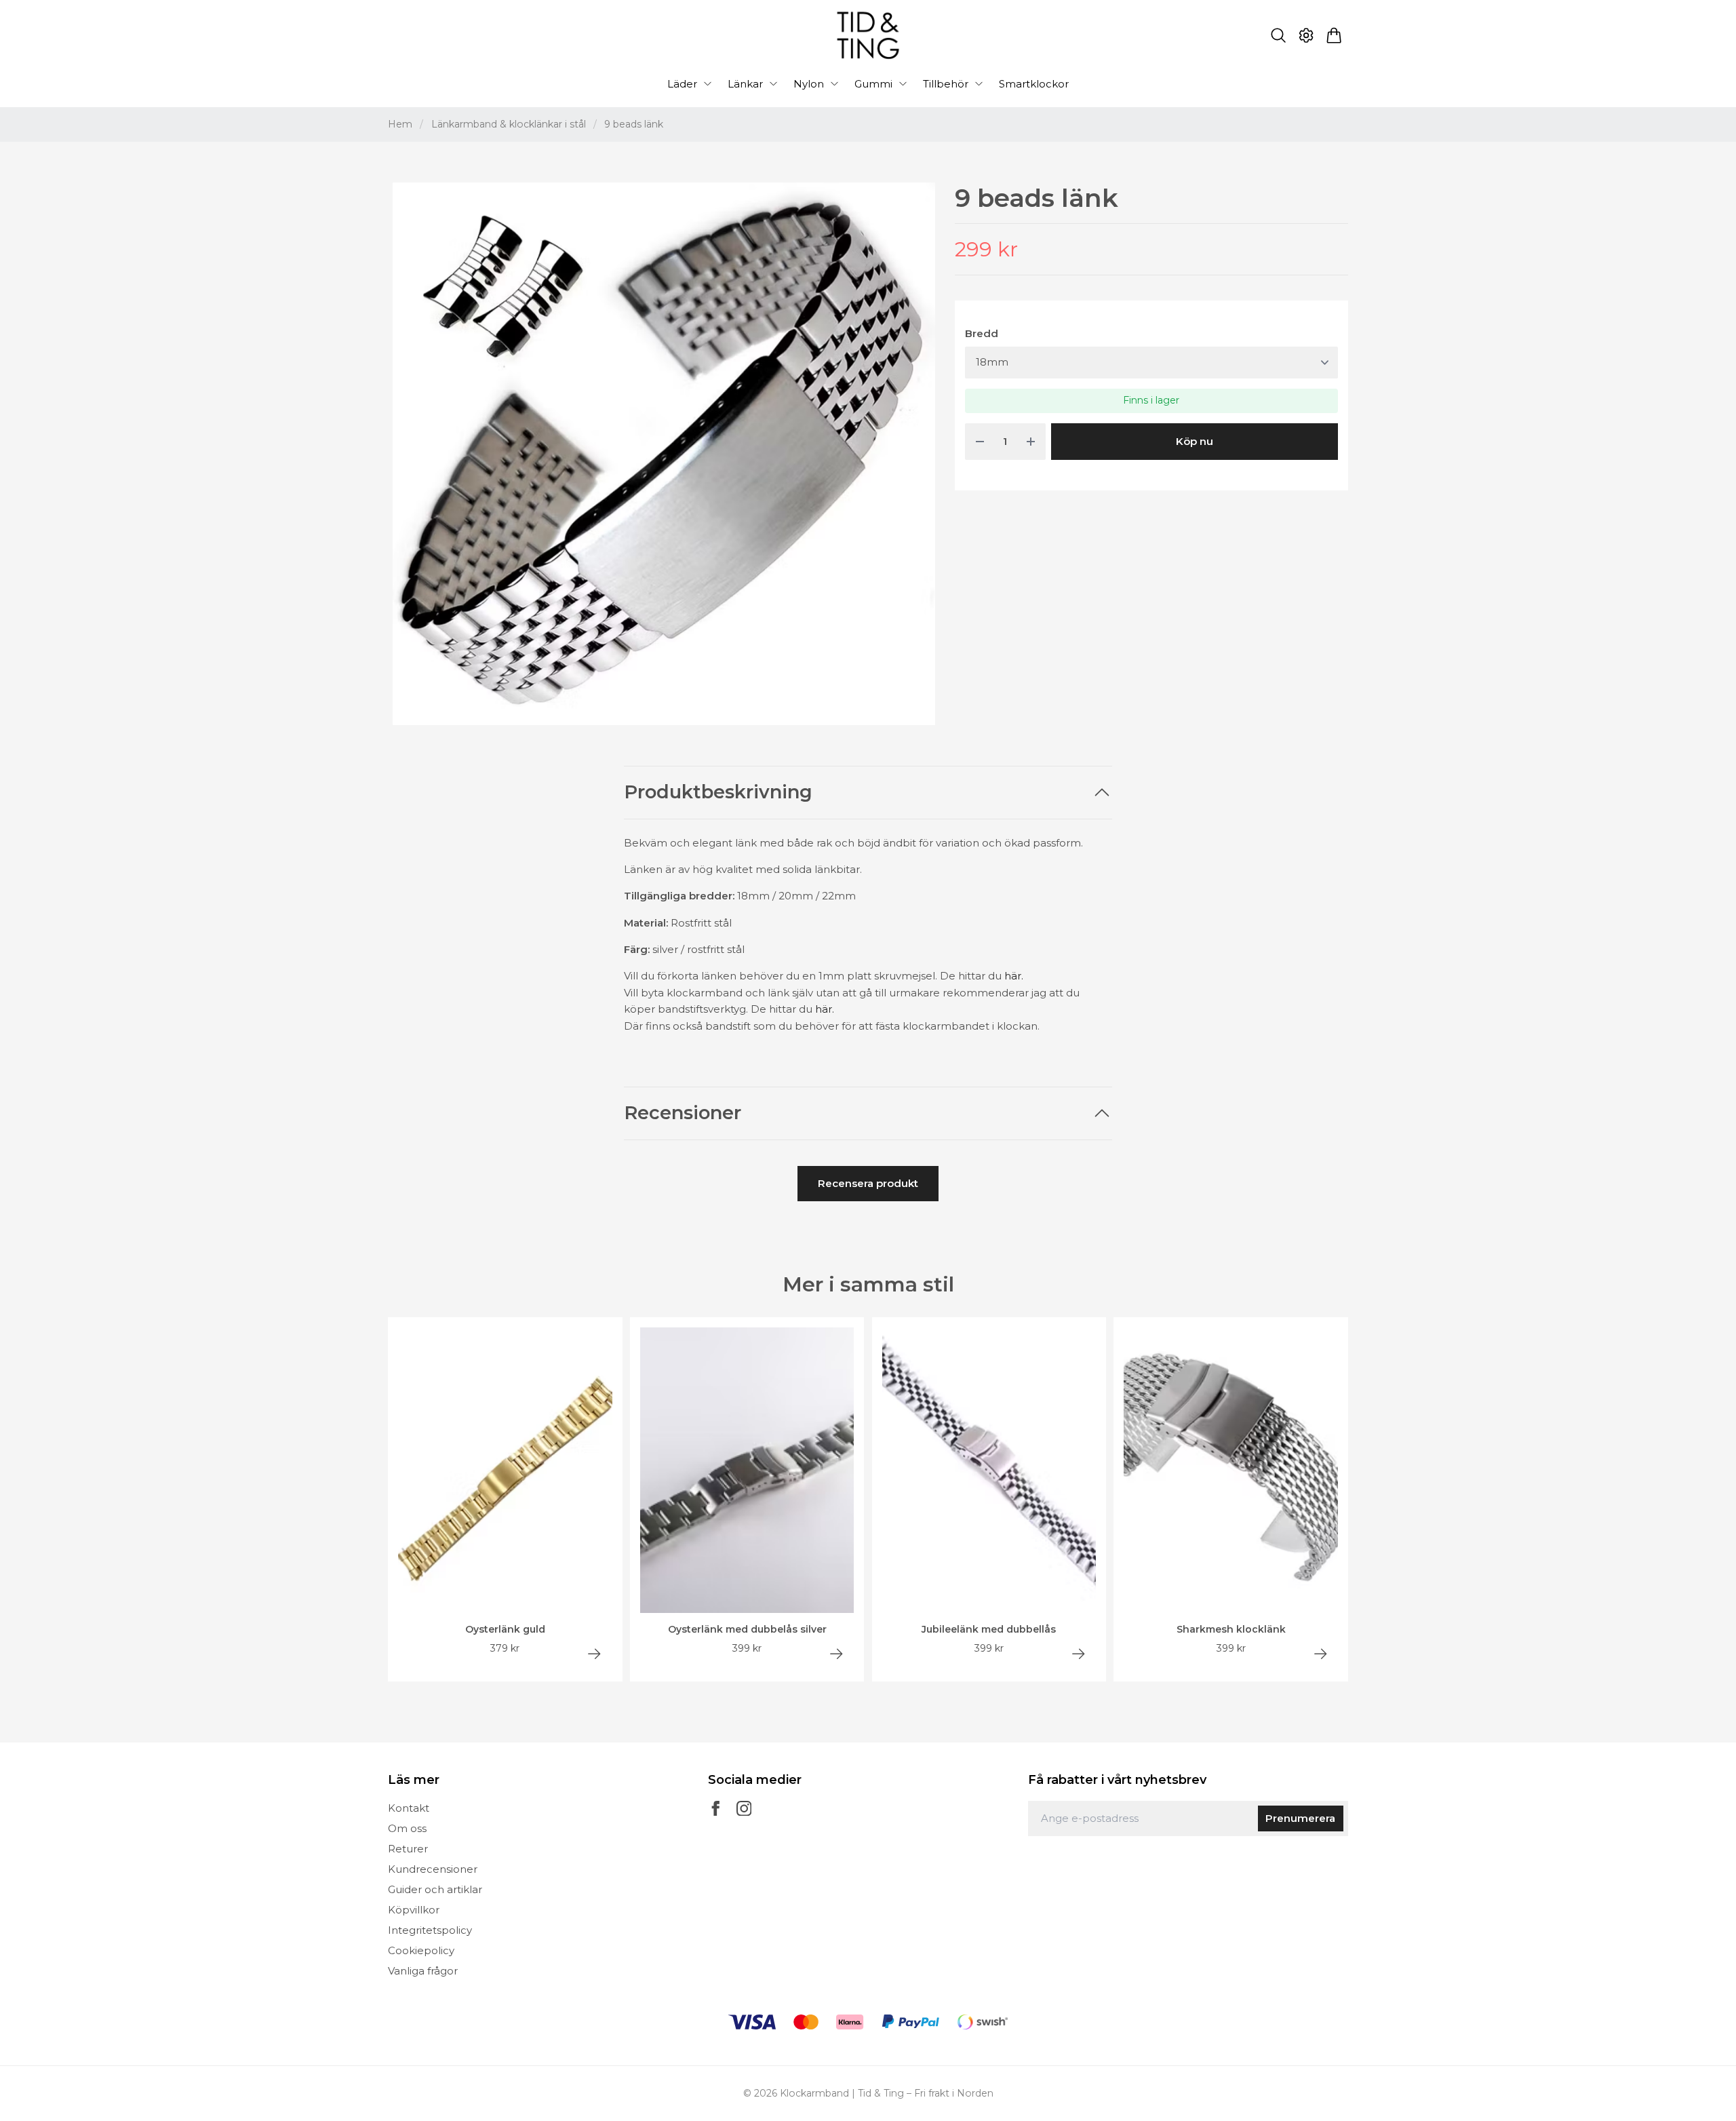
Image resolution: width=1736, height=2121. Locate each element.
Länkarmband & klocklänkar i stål (509, 124)
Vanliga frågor (423, 1971)
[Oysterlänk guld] (594, 1654)
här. (1014, 976)
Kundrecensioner (433, 1869)
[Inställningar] (1306, 35)
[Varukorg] (1334, 35)
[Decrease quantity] (980, 442)
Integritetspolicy (430, 1930)
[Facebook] (716, 1809)
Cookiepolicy (421, 1950)
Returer (408, 1849)
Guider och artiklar (435, 1889)
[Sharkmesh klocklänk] (1321, 1654)
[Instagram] (744, 1809)
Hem (400, 124)
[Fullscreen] (664, 454)
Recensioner (683, 1113)
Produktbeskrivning (718, 792)
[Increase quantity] (1031, 442)
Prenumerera (1300, 1818)
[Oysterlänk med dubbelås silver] (836, 1654)
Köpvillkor (414, 1910)
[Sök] (1278, 35)
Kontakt (409, 1808)
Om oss (407, 1828)
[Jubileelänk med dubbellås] (1079, 1654)
